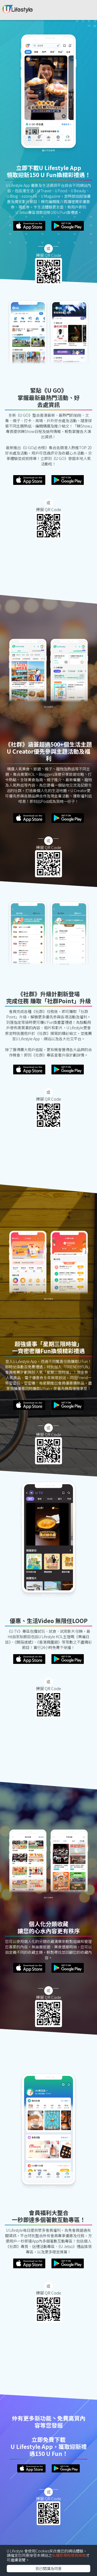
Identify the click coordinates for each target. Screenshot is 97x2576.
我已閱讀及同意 (48, 2568)
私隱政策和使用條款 (69, 2555)
